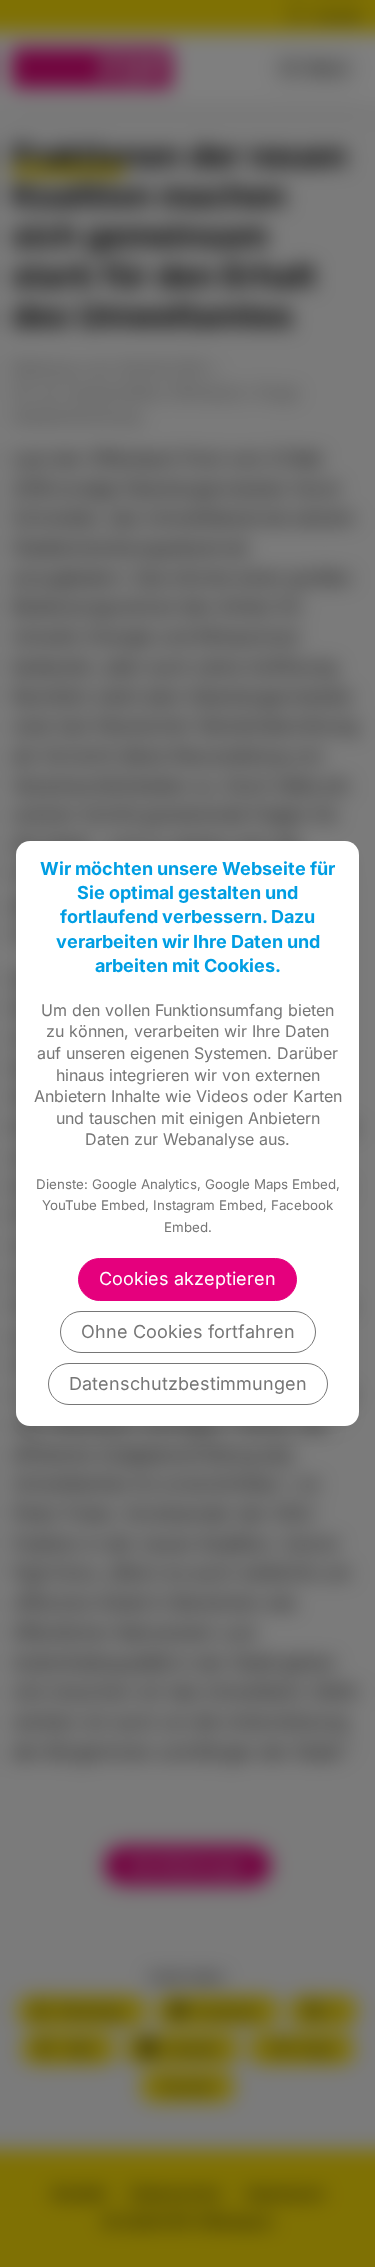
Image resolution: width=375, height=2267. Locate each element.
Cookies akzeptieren (187, 1278)
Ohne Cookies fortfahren (188, 1331)
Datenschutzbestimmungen (188, 1383)
